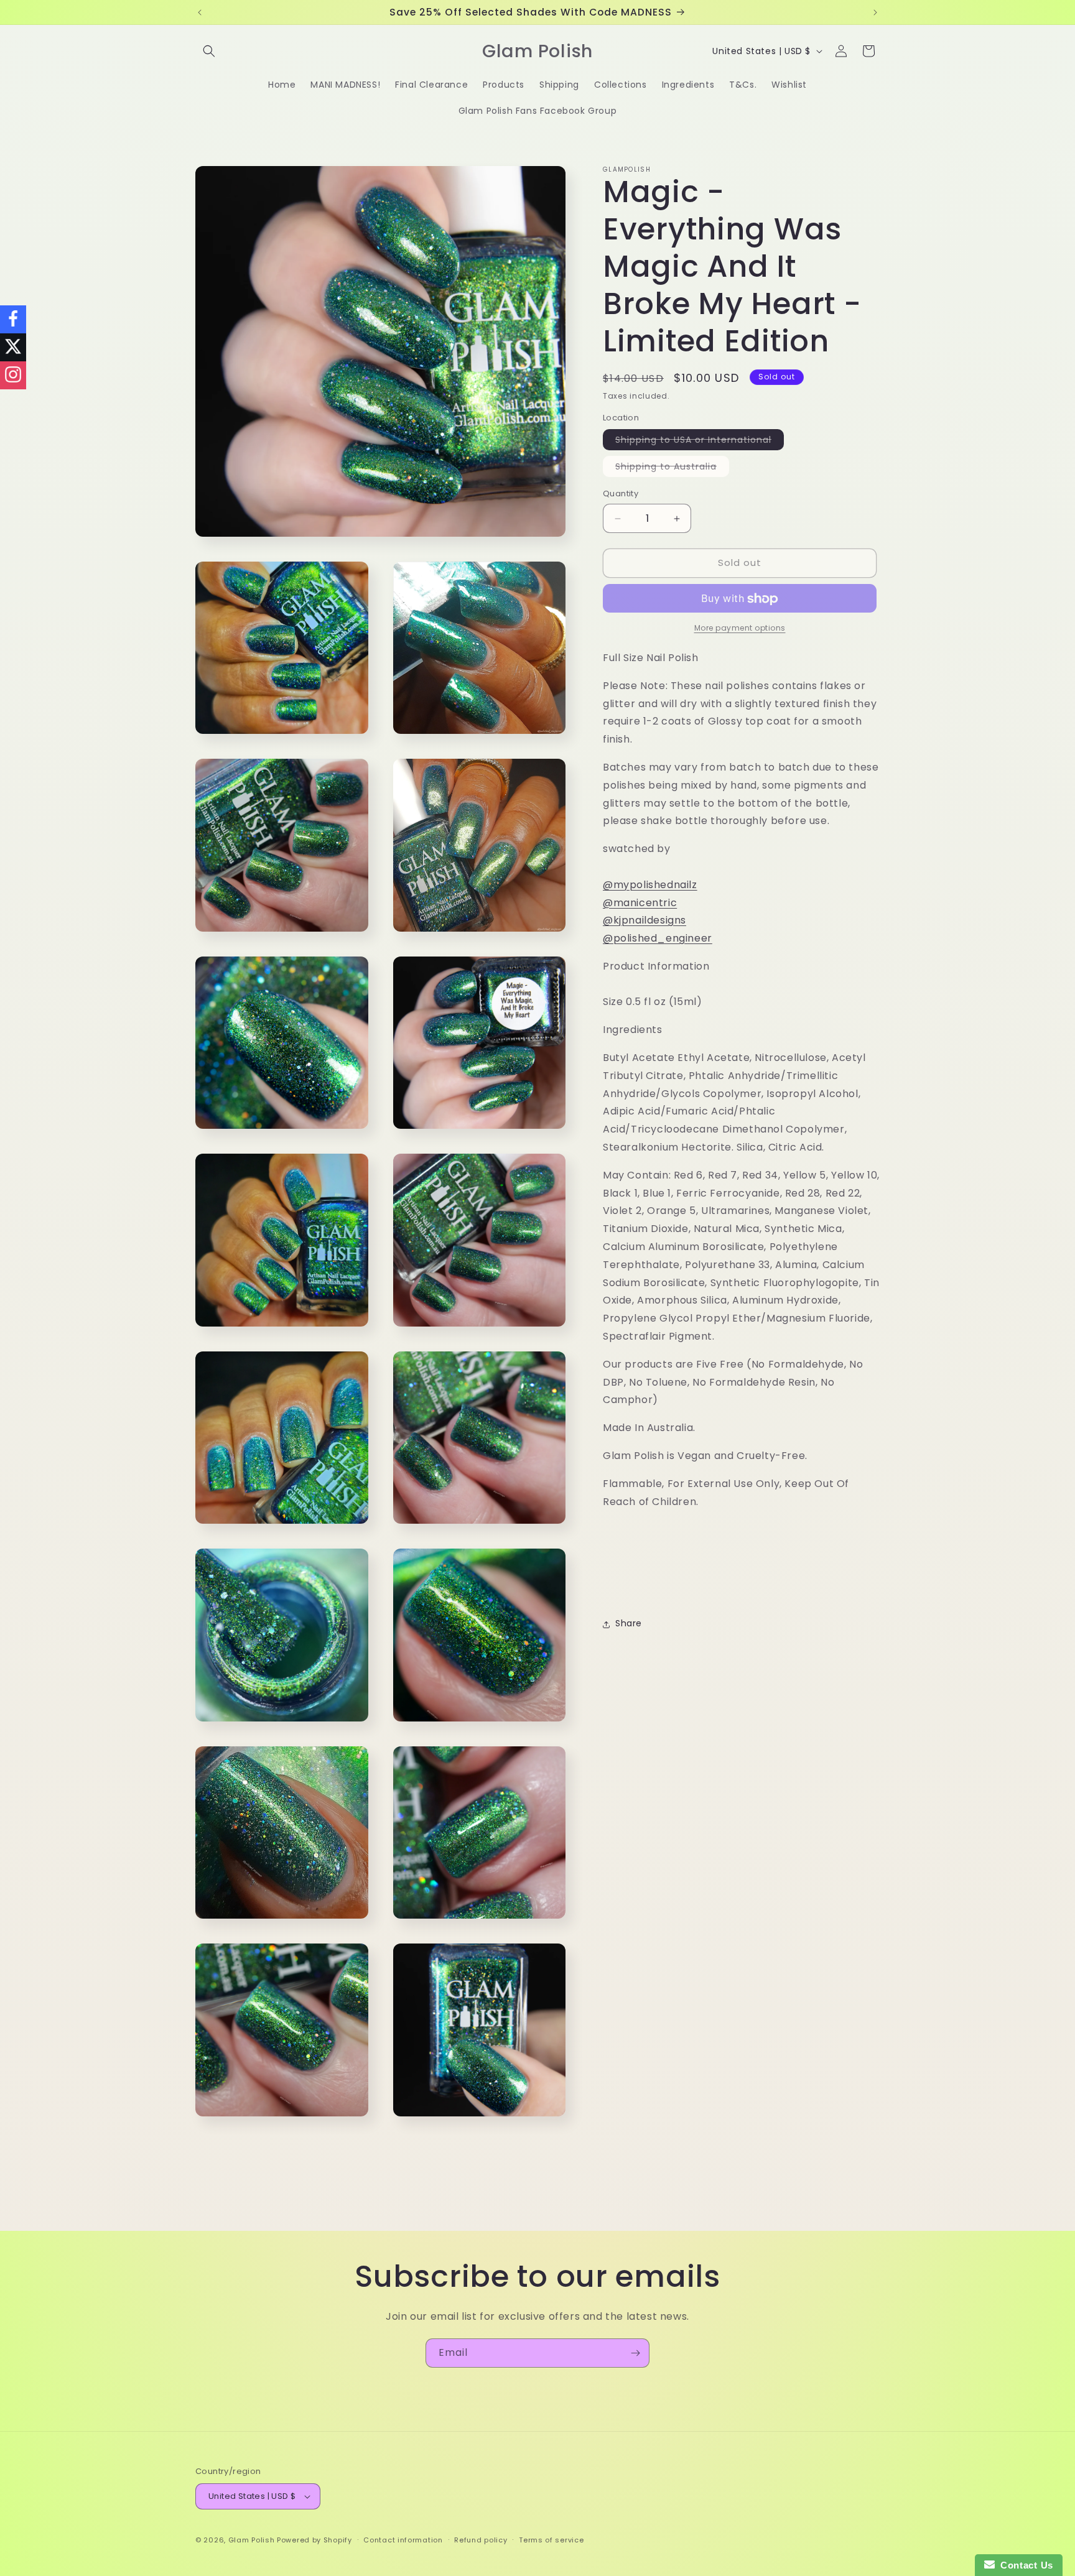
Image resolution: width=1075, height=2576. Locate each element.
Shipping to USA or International (700, 442)
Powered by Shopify (314, 2540)
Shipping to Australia (672, 469)
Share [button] (629, 1624)
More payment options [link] (740, 628)
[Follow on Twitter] (13, 347)
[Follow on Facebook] (13, 319)
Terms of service (551, 2540)
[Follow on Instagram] (13, 375)
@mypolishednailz (650, 885)
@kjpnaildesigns (645, 921)
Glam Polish (252, 2540)
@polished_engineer (658, 939)
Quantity (621, 494)
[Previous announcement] (200, 12)
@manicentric (640, 903)
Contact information (403, 2540)
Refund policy (481, 2540)
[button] (209, 51)
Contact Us (1024, 2565)
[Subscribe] (635, 2353)
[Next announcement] (875, 12)
